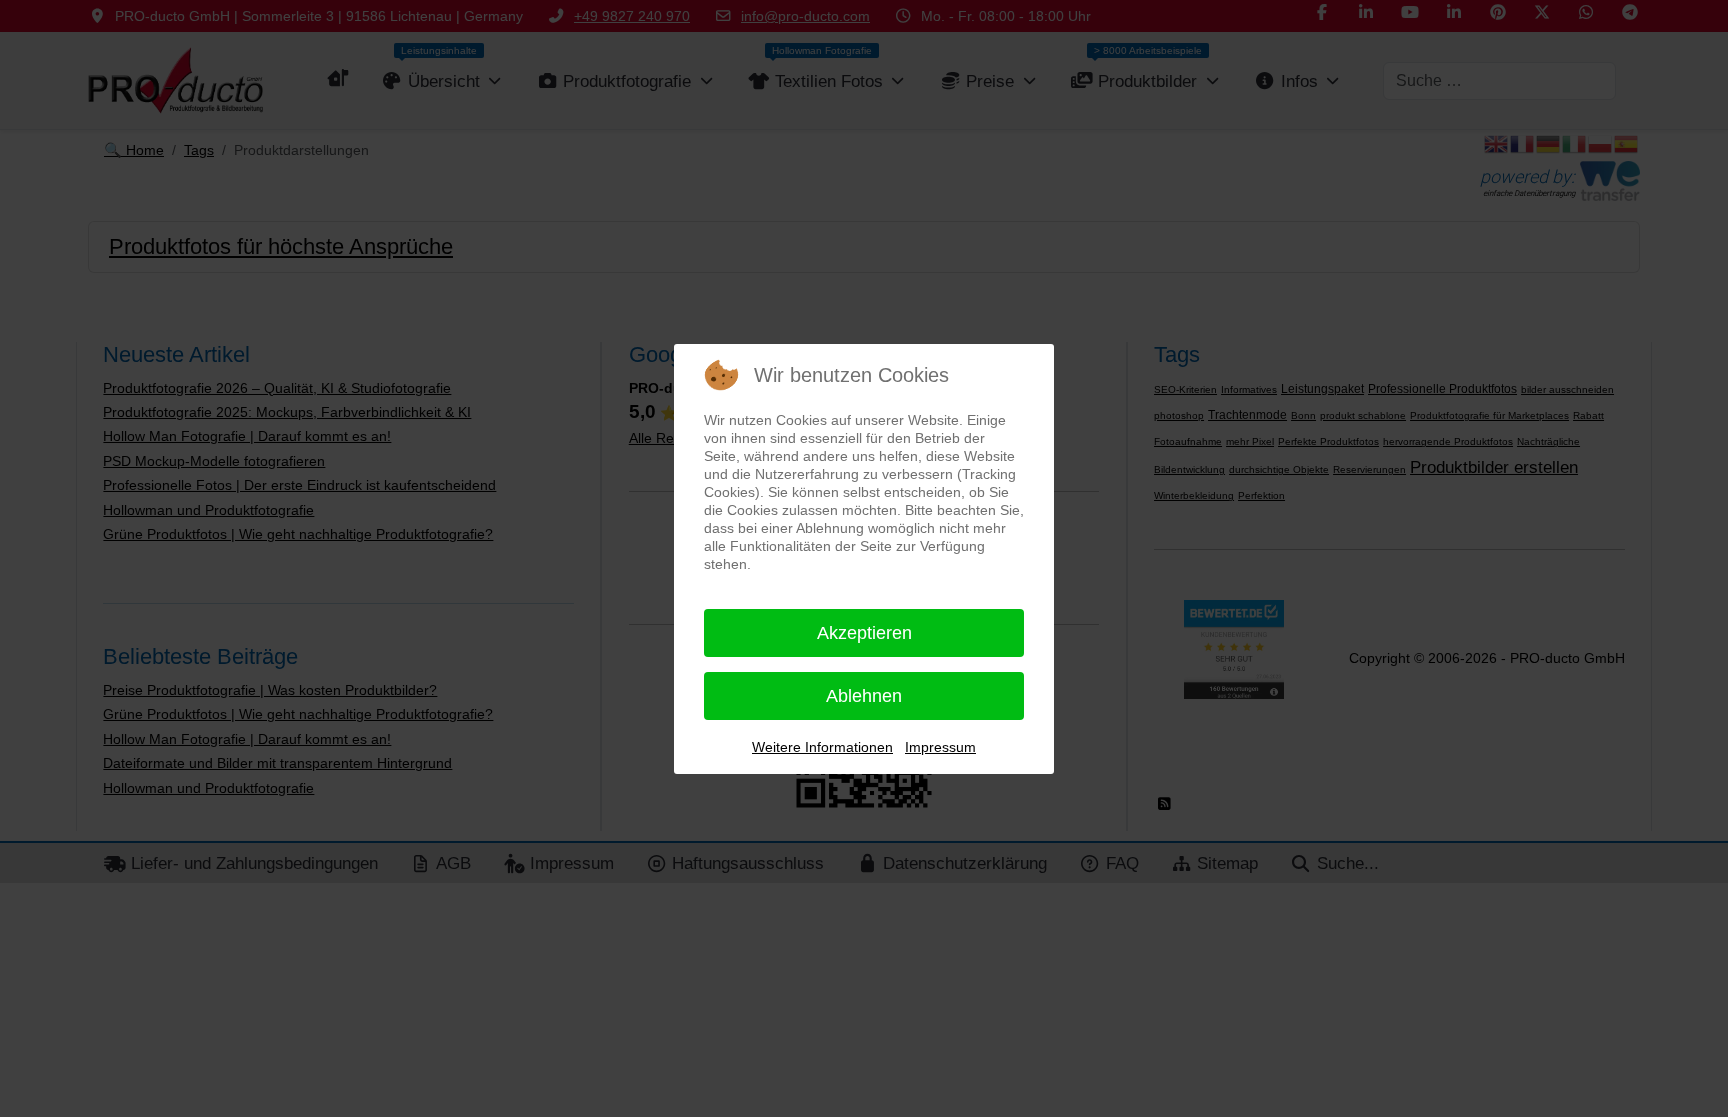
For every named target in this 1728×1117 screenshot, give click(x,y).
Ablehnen (864, 696)
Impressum (940, 747)
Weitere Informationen (822, 747)
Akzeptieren (864, 633)
